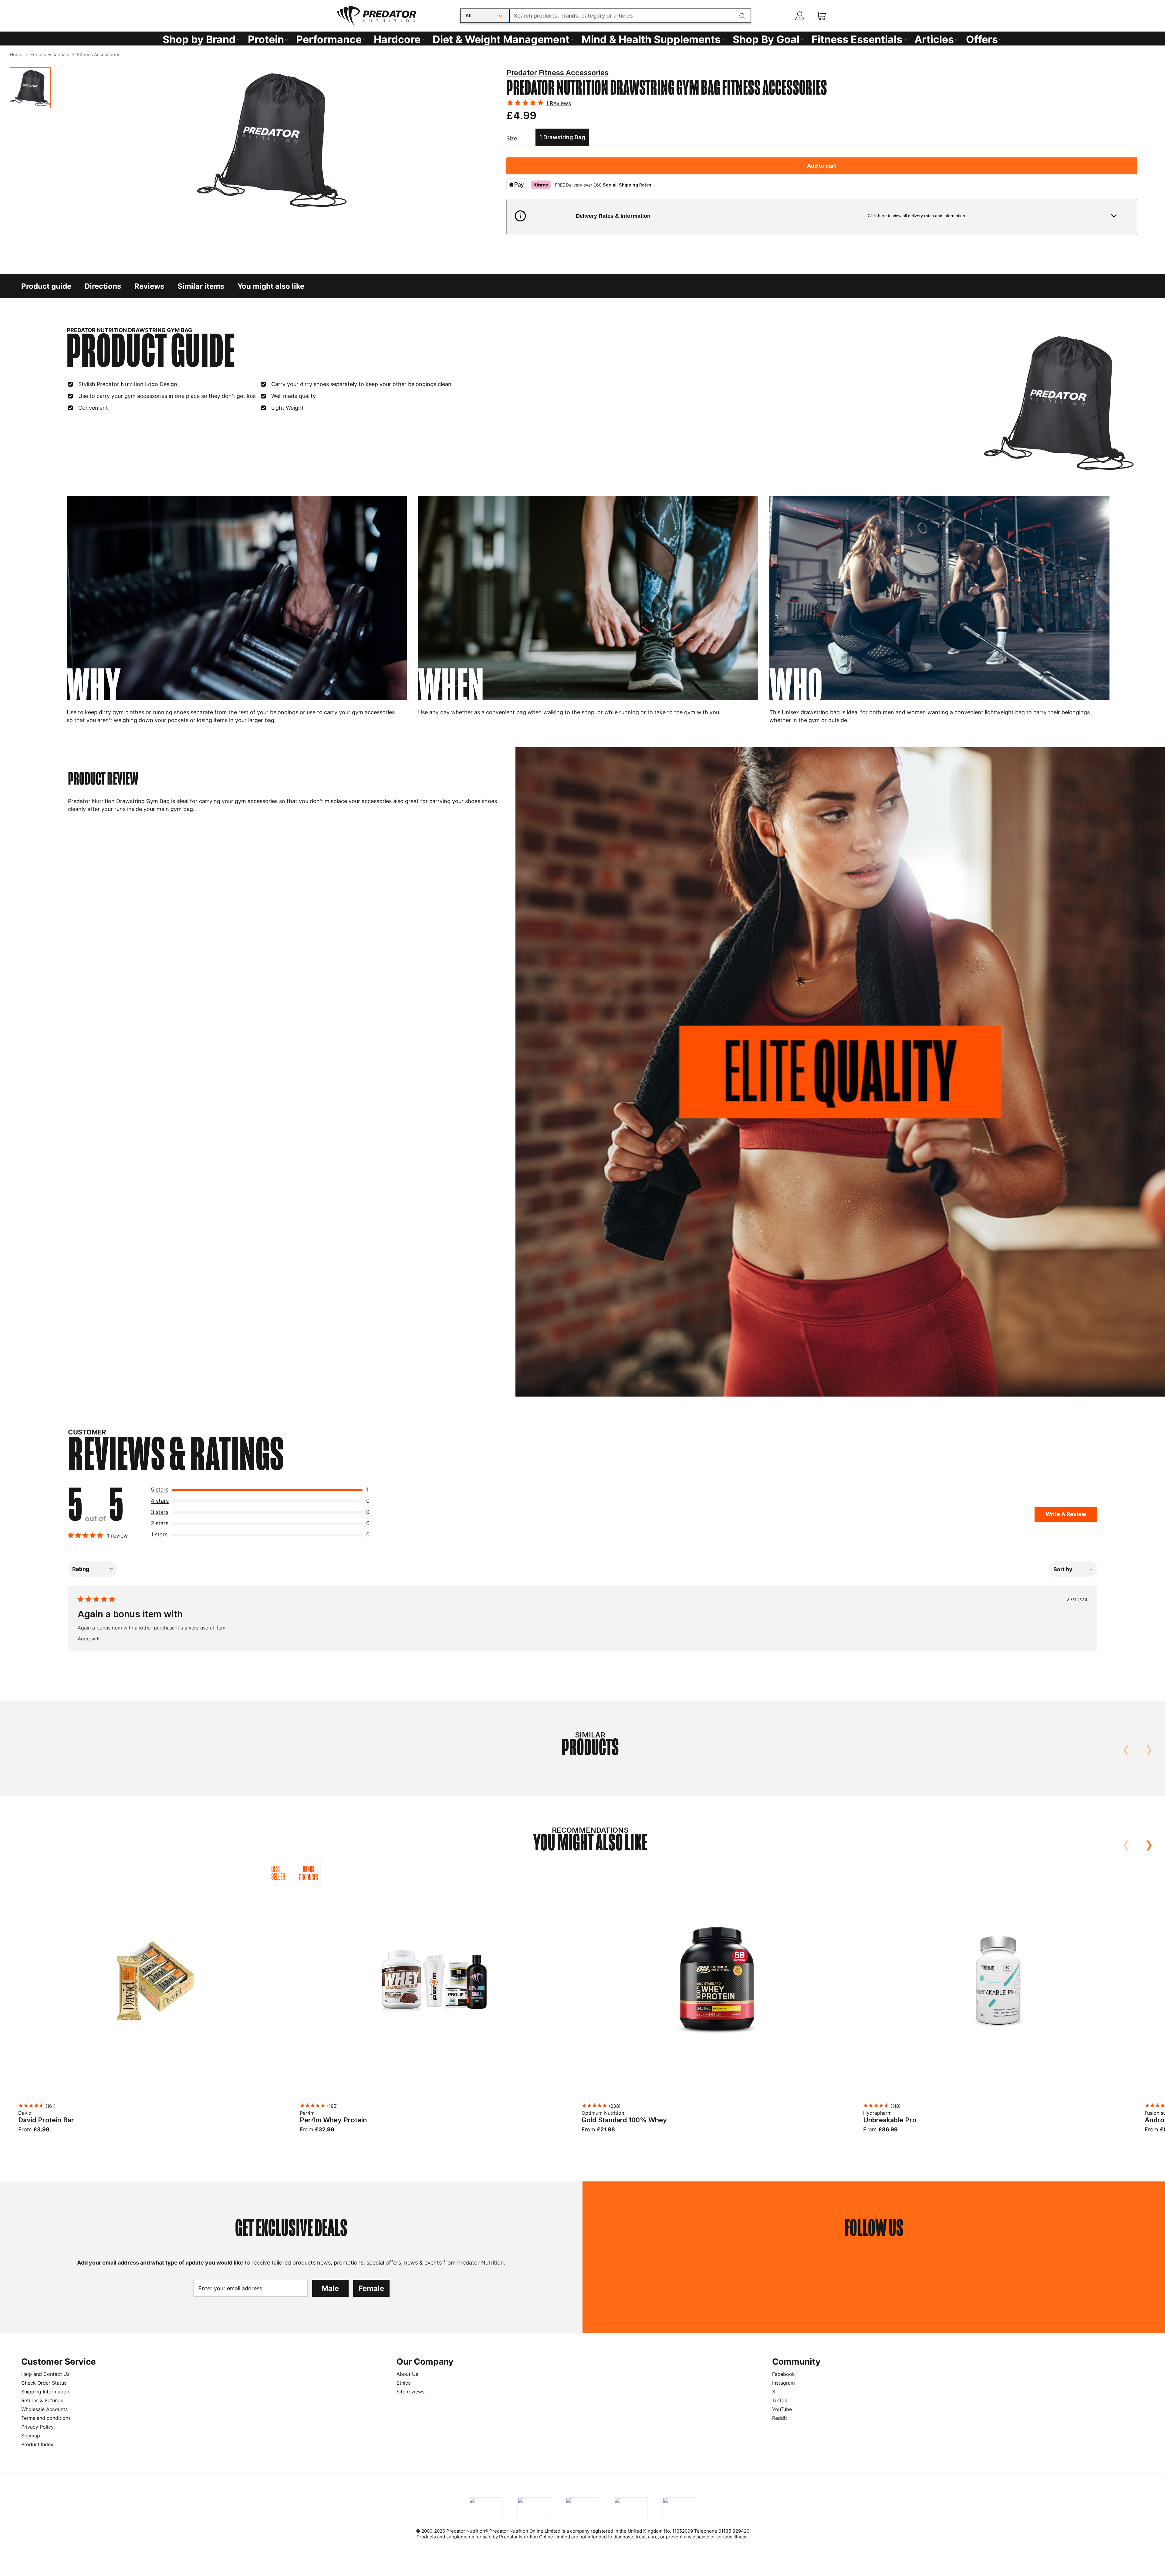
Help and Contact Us (45, 2374)
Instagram (783, 2383)
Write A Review (1066, 1514)
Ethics (404, 2383)
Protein (266, 39)
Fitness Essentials (857, 39)
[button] (822, 217)
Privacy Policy (37, 2427)
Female (371, 2288)
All (468, 15)
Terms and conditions (46, 2418)
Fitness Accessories (99, 54)
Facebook (783, 2374)
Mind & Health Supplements (651, 39)
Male (330, 2288)
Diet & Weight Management (501, 39)
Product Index (37, 2444)
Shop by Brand (199, 39)
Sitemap (31, 2436)
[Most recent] (1073, 1569)
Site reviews (410, 2392)
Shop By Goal (766, 39)
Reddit (780, 2418)
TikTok (780, 2400)
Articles (934, 39)
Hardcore (397, 39)
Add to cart (822, 166)
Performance (329, 39)
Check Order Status (44, 2383)
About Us (407, 2374)
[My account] (800, 16)
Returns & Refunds (42, 2400)
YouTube (782, 2409)
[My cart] (821, 16)
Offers (982, 39)
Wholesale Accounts (44, 2409)
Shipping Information (45, 2392)
